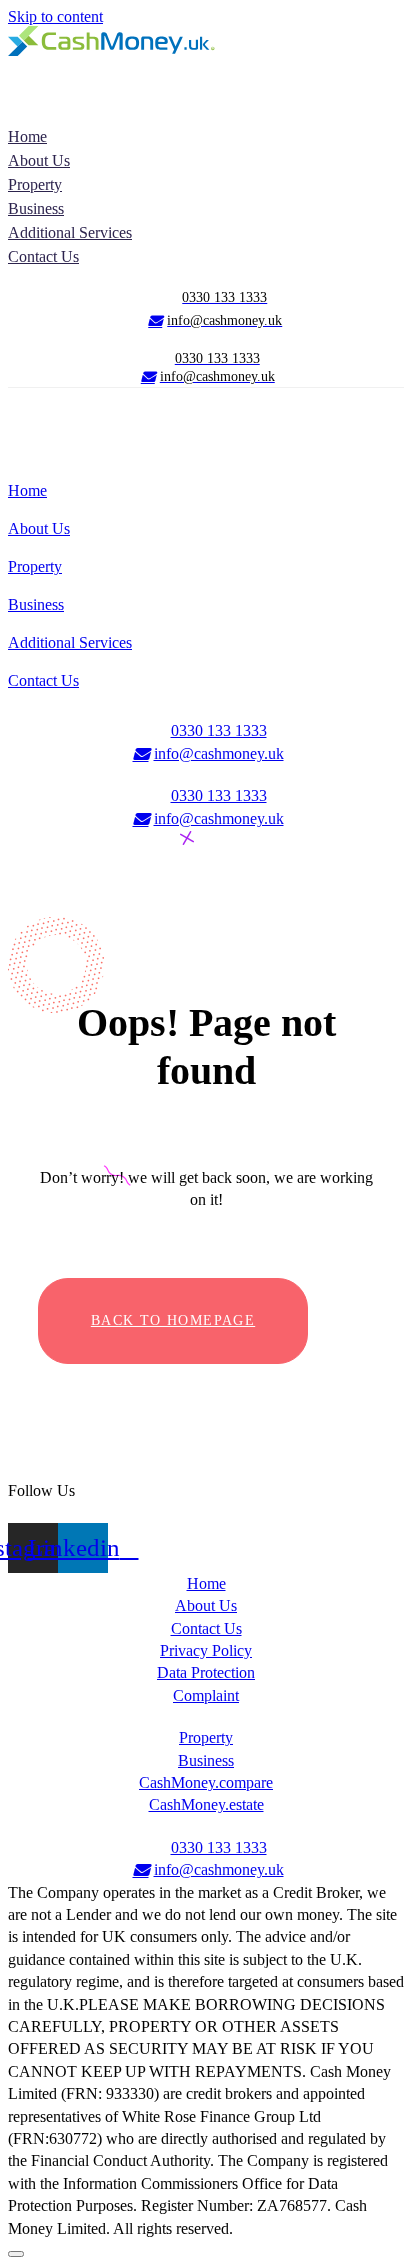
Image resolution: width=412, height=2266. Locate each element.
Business (36, 208)
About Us (39, 160)
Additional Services (70, 232)
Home (27, 136)
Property (35, 184)
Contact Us (43, 256)
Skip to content (55, 16)
